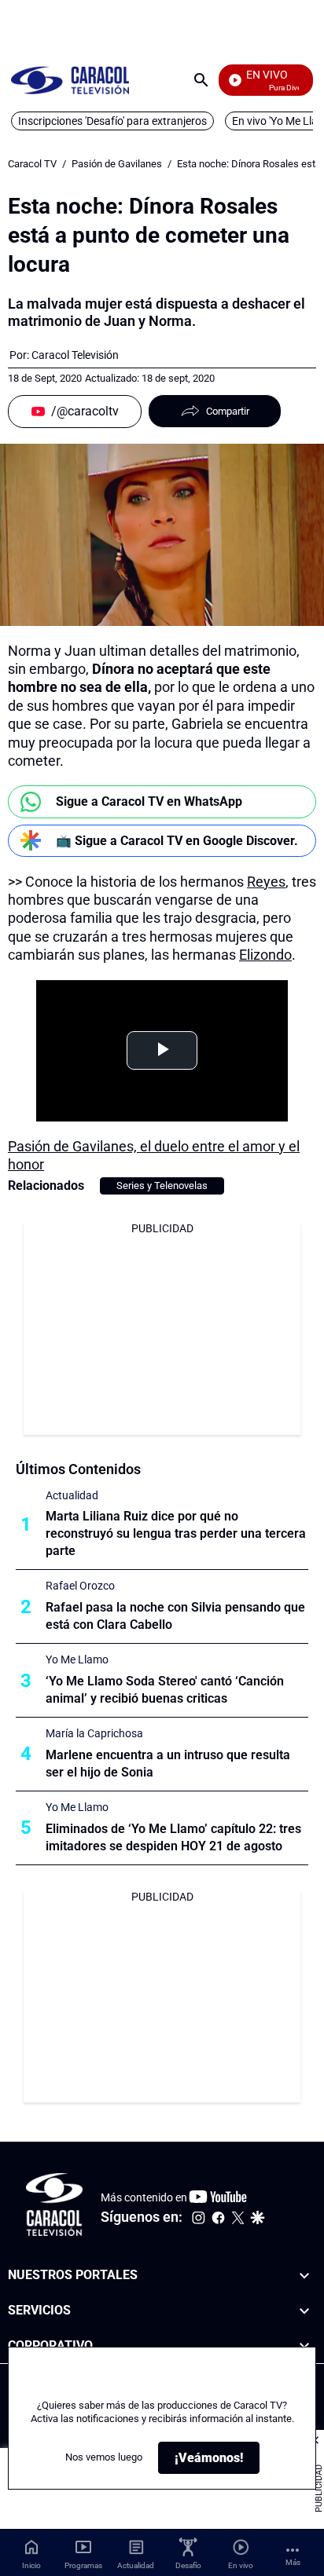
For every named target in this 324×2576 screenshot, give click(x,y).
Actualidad (72, 1495)
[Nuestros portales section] (304, 2276)
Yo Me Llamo (77, 1659)
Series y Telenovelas (162, 1186)
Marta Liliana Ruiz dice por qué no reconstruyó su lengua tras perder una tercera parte (176, 1533)
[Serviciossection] (304, 2311)
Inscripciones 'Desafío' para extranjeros (112, 121)
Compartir (228, 411)
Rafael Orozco (80, 1586)
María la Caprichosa (94, 1733)
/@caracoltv (85, 411)
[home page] (70, 80)
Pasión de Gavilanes (117, 164)
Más (293, 2562)
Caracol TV (32, 164)
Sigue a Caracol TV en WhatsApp (149, 801)
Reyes (266, 882)
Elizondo (265, 955)
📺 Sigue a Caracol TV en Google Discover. (177, 841)
